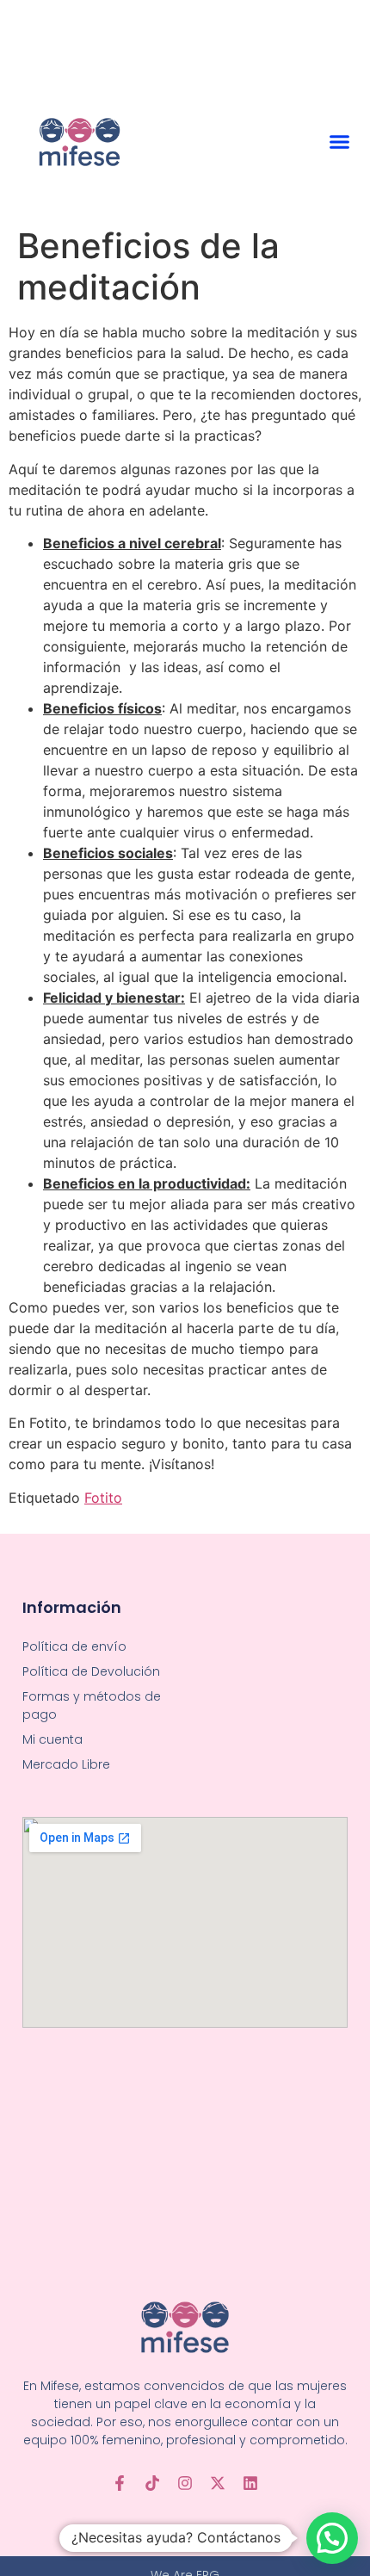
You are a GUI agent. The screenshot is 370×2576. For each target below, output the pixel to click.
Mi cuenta (52, 1739)
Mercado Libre (66, 1764)
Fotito (103, 1498)
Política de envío (74, 1646)
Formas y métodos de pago (92, 1705)
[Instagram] (185, 2483)
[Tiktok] (152, 2483)
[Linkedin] (250, 2483)
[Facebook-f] (120, 2483)
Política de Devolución (91, 1671)
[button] (339, 142)
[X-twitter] (218, 2483)
